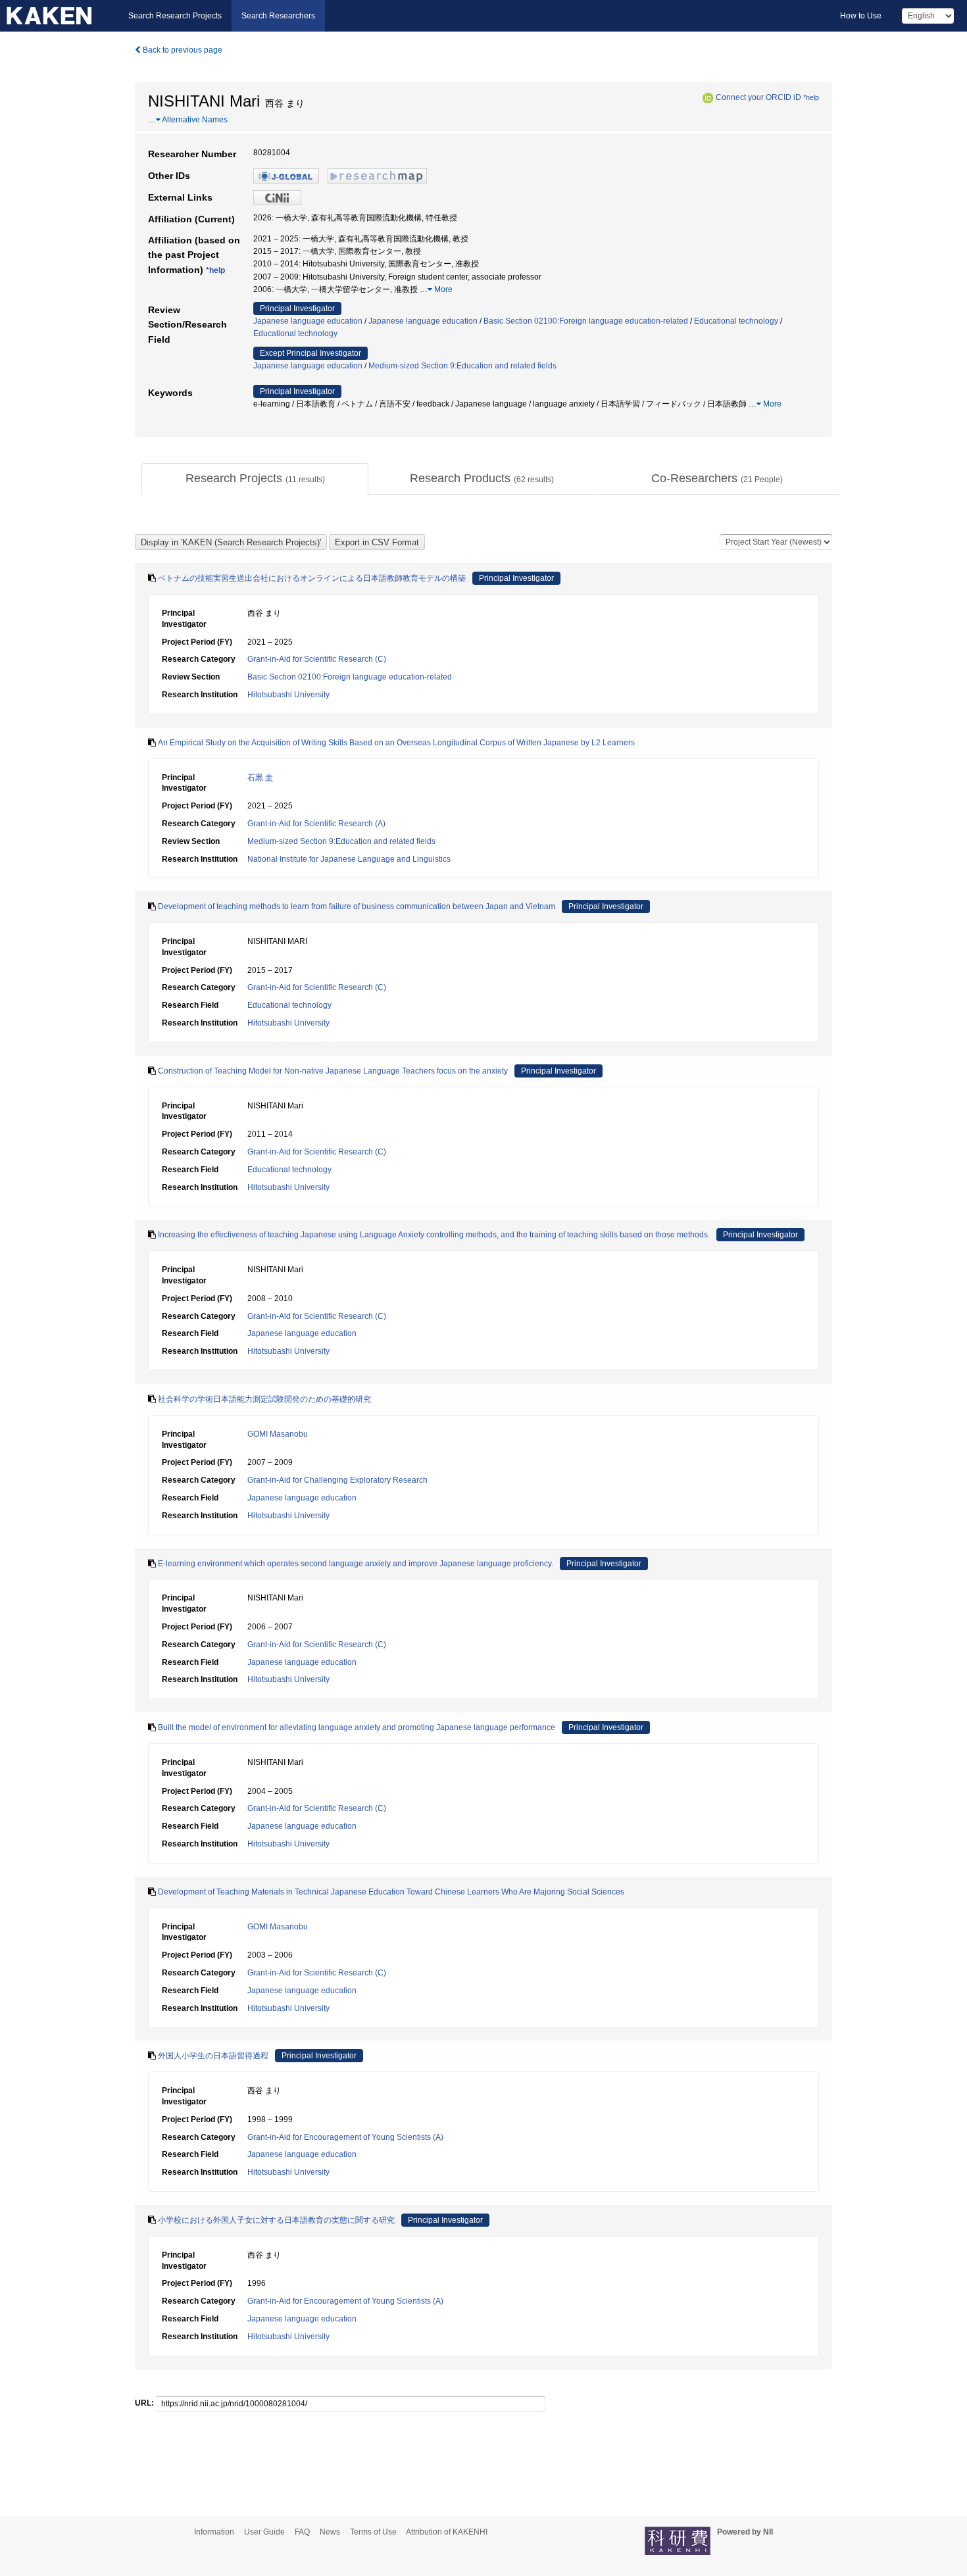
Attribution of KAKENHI (447, 2532)
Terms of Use (373, 2532)
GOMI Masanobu (278, 1434)
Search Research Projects (175, 16)
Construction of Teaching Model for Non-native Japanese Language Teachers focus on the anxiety (333, 1071)
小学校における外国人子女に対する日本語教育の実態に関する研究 (276, 2220)
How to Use (861, 16)
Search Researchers (278, 16)
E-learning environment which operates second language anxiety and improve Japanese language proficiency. (356, 1564)
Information (214, 2532)
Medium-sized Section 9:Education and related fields (462, 366)
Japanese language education (308, 321)
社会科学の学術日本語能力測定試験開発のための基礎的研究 (264, 1399)
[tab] (255, 479)
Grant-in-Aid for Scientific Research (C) (317, 659)
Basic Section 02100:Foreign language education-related (586, 321)
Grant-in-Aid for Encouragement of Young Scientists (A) (345, 2137)
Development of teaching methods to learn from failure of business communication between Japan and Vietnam (357, 906)
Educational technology (736, 321)
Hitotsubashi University (288, 695)
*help (811, 97)
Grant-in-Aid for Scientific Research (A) (316, 824)
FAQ (302, 2532)
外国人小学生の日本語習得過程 (213, 2056)
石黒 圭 (260, 778)
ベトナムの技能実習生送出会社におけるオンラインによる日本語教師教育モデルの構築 (312, 578)
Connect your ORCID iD (758, 97)
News (330, 2532)
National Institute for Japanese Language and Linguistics (349, 859)
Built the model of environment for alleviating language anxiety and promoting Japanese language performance (357, 1727)
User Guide (264, 2532)
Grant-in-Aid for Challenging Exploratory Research (337, 1480)
